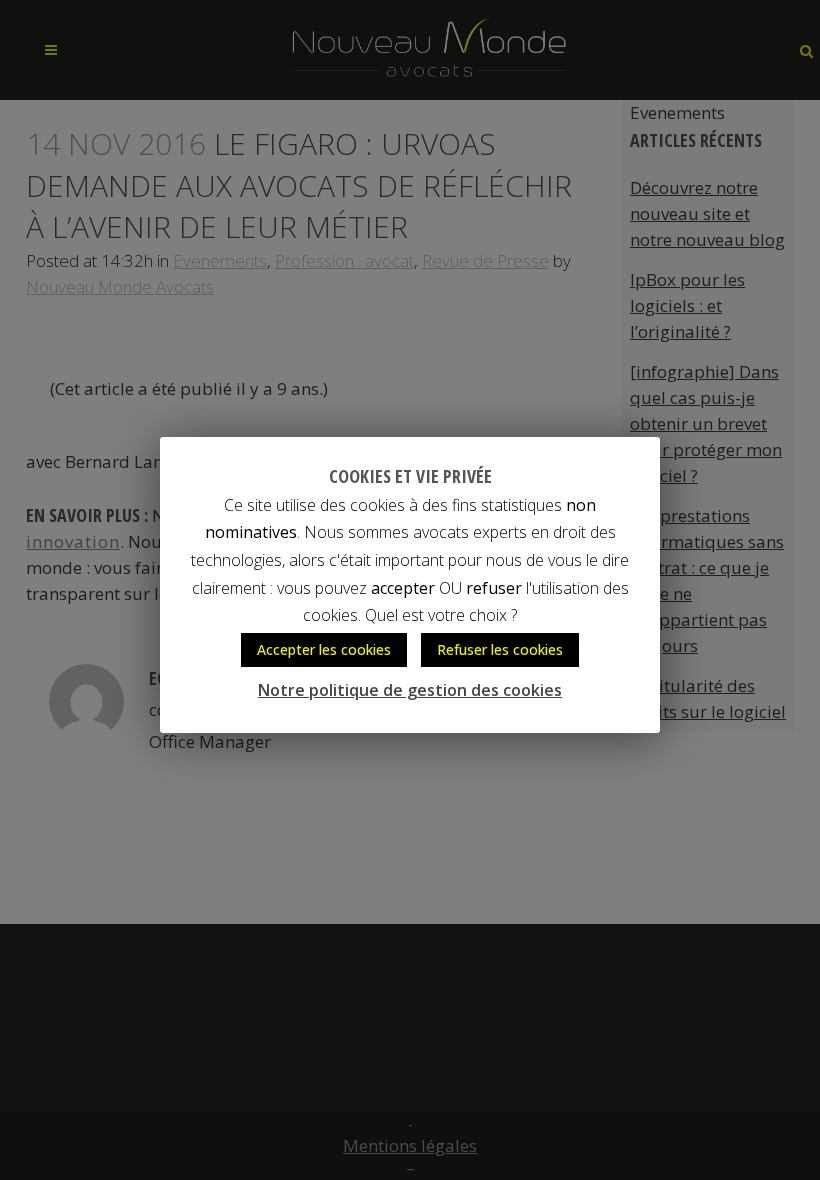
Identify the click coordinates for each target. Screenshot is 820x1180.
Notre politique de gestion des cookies (410, 690)
